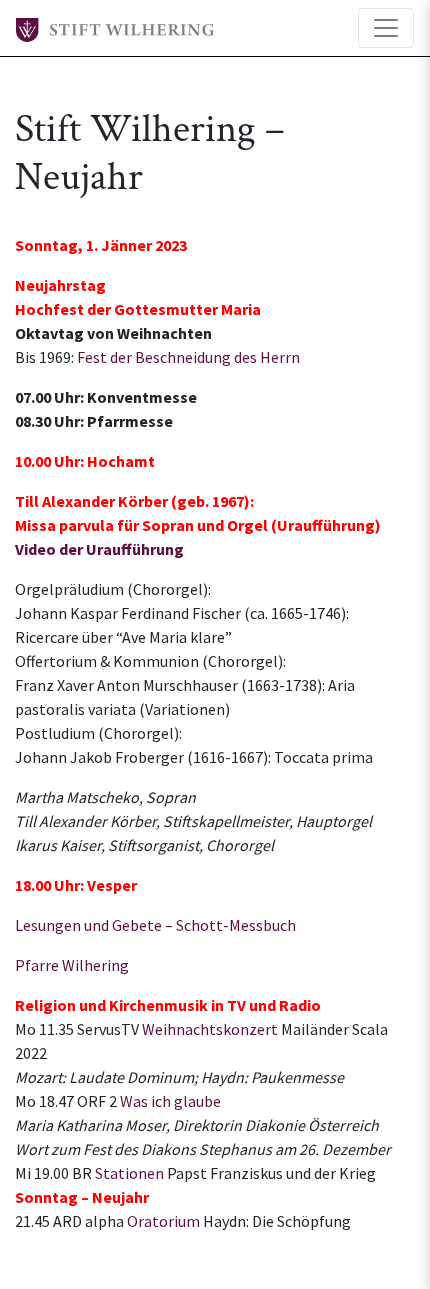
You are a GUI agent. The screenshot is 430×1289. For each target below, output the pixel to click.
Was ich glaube (170, 1101)
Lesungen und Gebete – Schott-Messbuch (155, 925)
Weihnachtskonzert (210, 1029)
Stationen (129, 1173)
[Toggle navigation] (386, 28)
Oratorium (163, 1221)
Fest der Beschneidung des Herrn (188, 357)
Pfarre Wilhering (72, 965)
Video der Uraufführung (99, 549)
